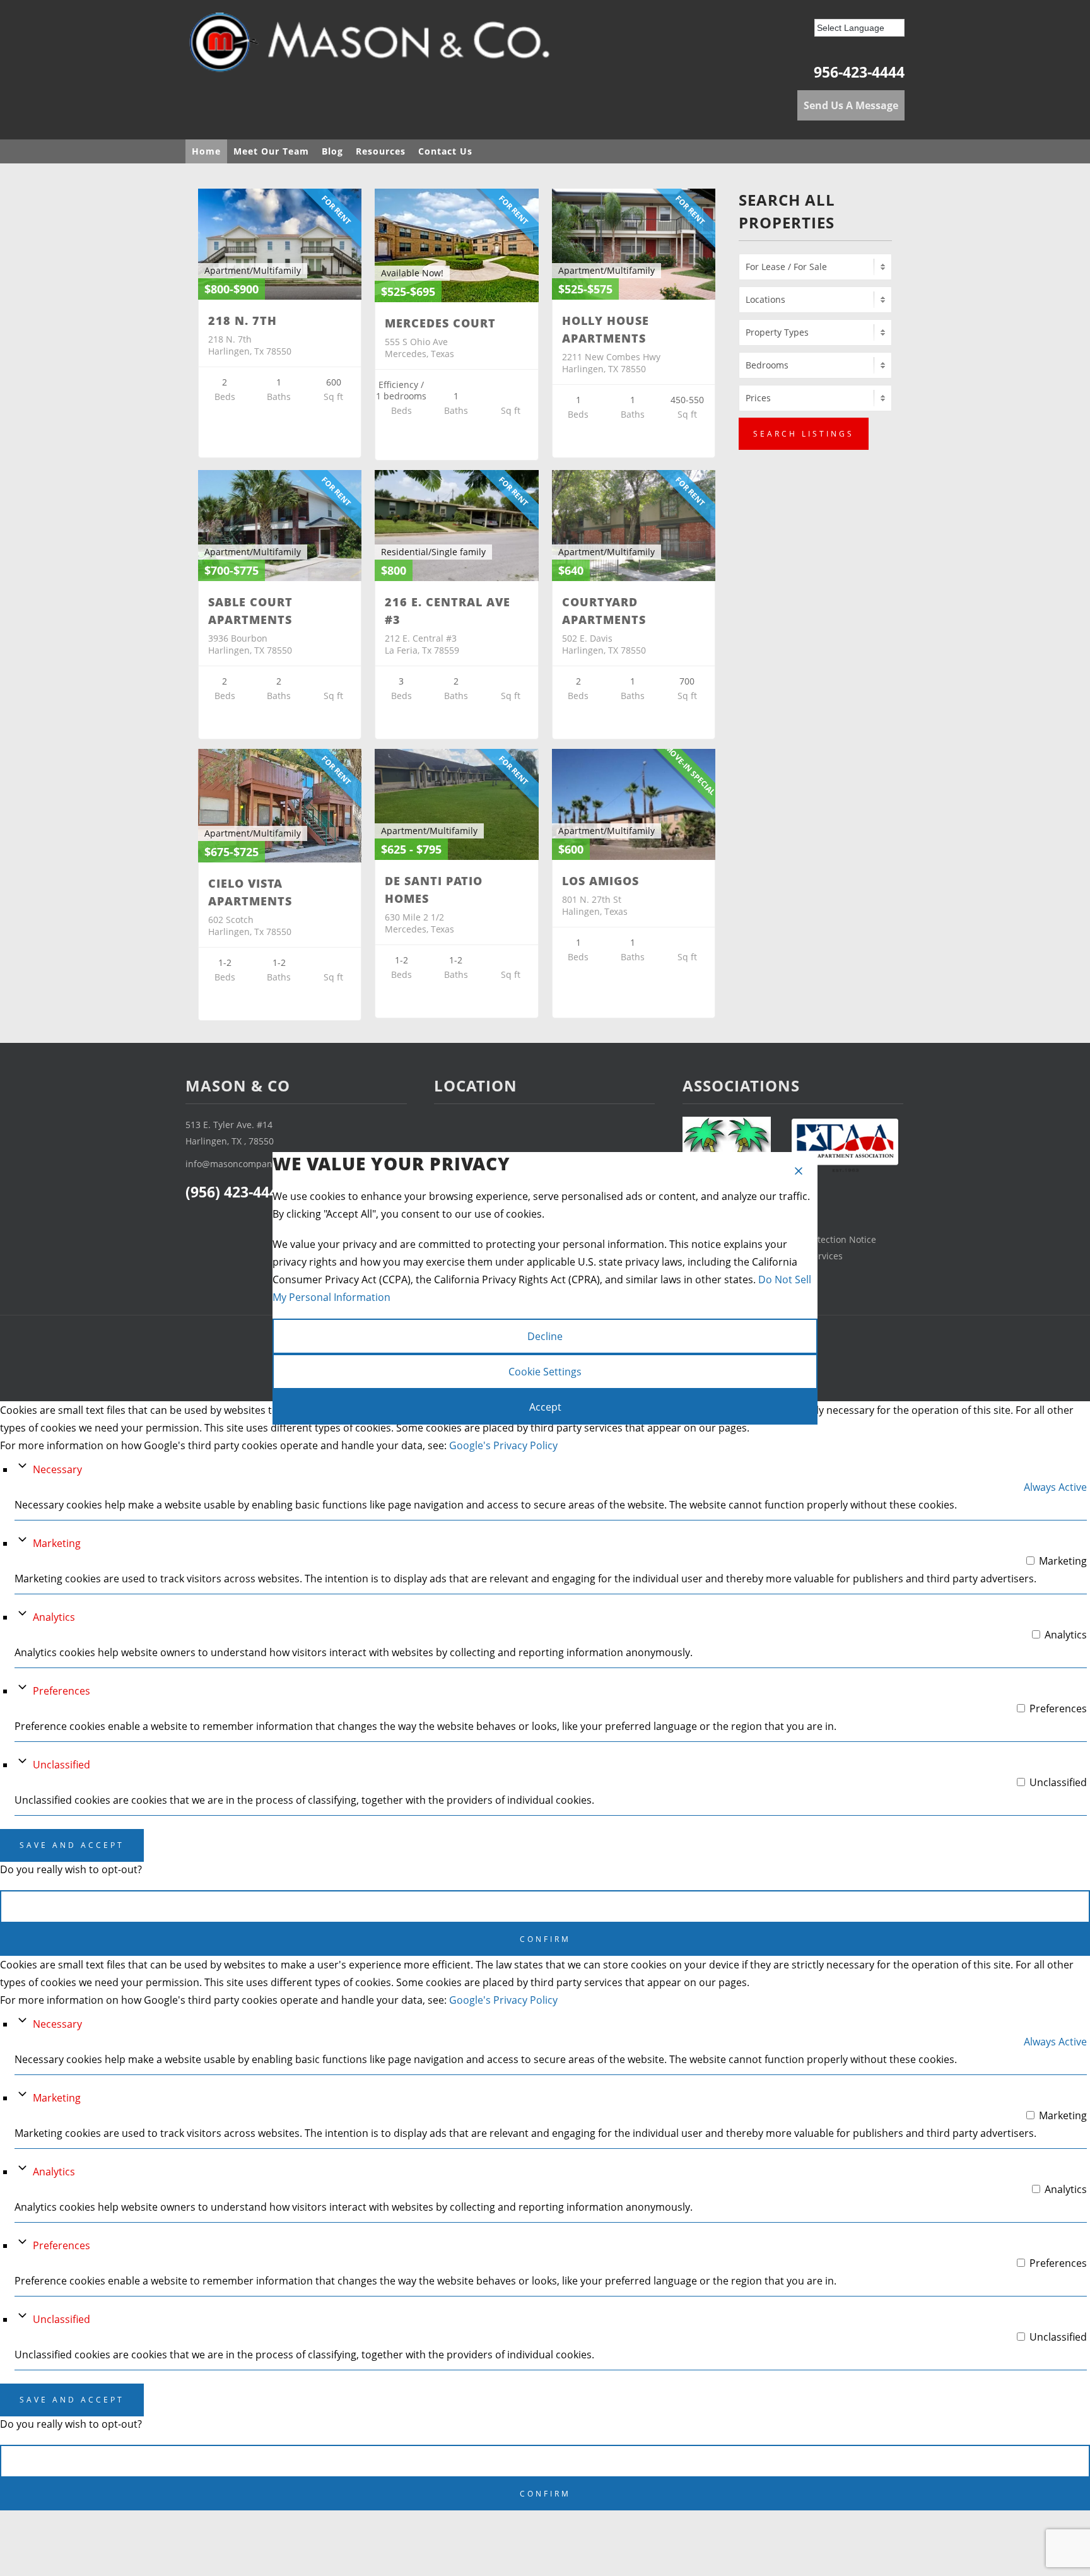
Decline (545, 1336)
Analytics (54, 1617)
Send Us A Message (851, 105)
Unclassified (62, 1765)
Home (206, 151)
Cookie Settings (545, 1372)
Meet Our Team (271, 151)
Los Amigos (601, 881)
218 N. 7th (243, 321)
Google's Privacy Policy (503, 1445)
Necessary (57, 1469)
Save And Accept (72, 1845)
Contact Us (445, 151)
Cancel (545, 1906)
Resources (381, 151)
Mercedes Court (440, 323)
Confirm (545, 1939)
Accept (545, 1407)
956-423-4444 (859, 72)
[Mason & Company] (375, 47)
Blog (332, 151)
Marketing (57, 1543)
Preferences (62, 1691)
